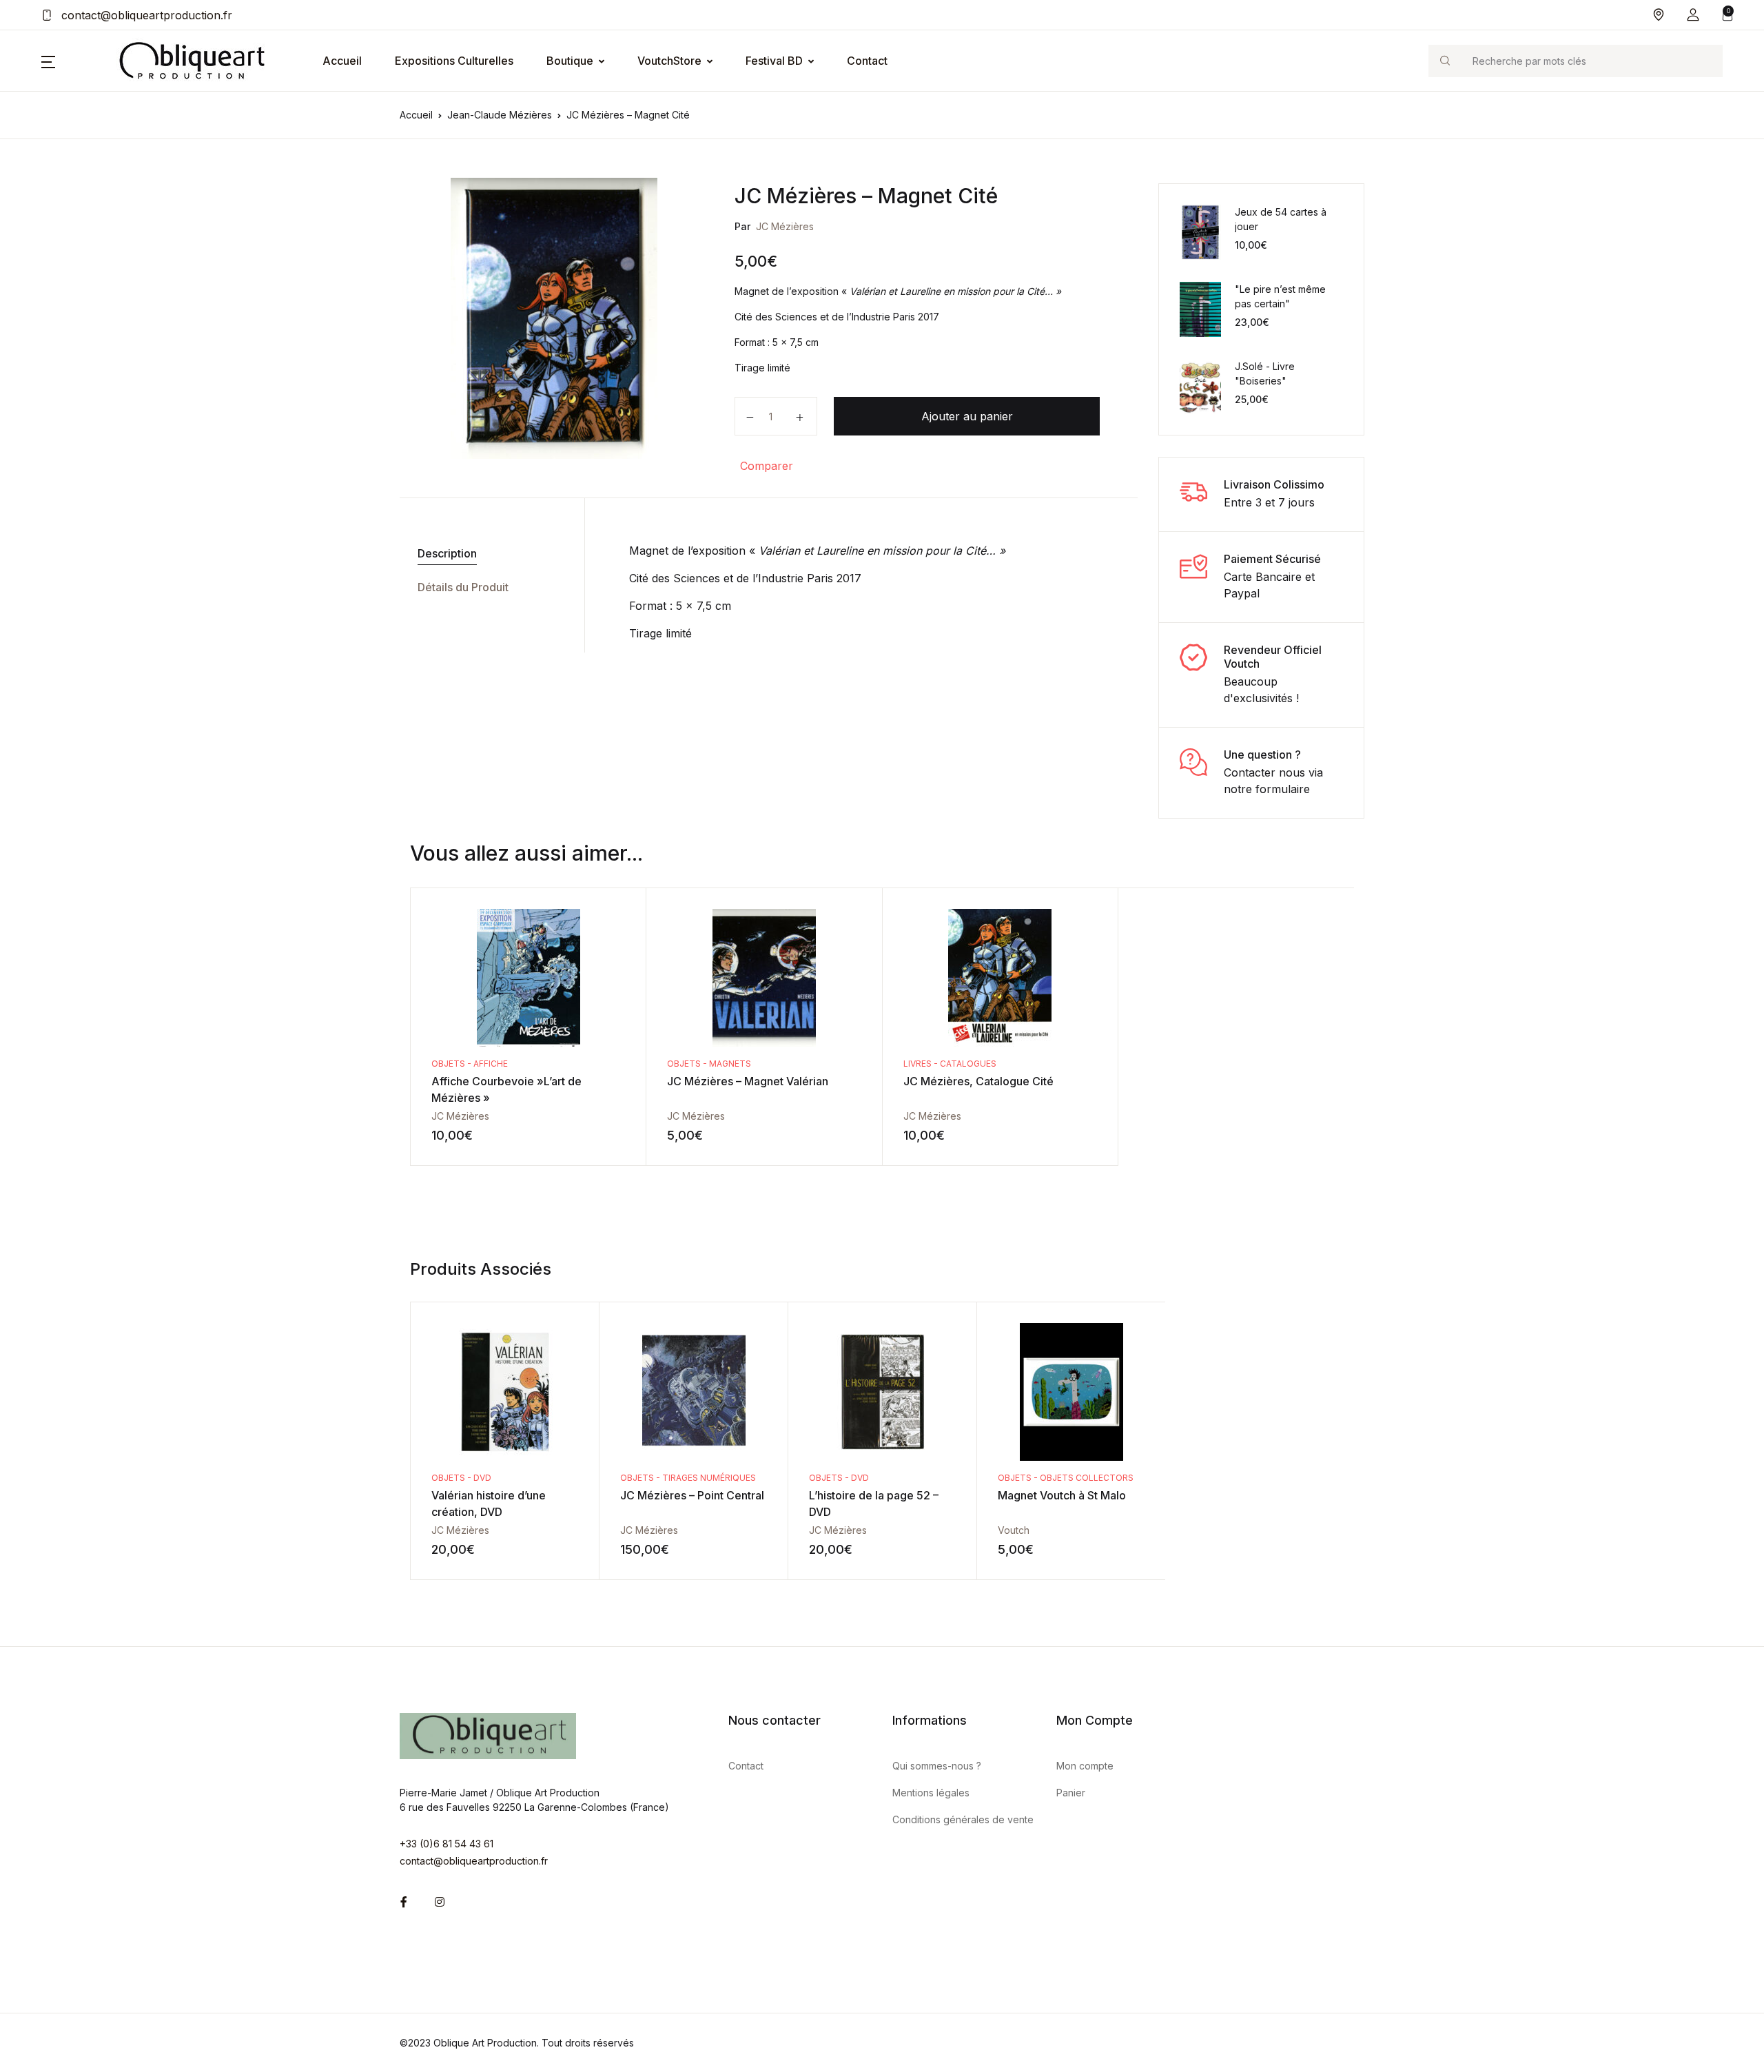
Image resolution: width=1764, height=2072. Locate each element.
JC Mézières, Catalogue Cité (978, 1081)
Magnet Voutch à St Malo (1062, 1495)
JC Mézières (785, 226)
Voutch (1014, 1530)
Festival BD (774, 61)
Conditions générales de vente (963, 1819)
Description (447, 553)
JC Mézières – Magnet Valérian (748, 1081)
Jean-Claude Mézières (500, 115)
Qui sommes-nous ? (937, 1766)
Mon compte (1085, 1766)
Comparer (767, 466)
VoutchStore (669, 61)
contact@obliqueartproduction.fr (145, 15)
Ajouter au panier (967, 416)
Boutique (570, 61)
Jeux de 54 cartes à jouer (1281, 219)
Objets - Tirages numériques (688, 1478)
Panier (1071, 1793)
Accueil (342, 61)
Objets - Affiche (470, 1064)
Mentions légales (931, 1793)
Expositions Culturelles (454, 61)
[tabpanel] (554, 318)
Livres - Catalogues (950, 1064)
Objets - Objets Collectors (1066, 1478)
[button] (1693, 15)
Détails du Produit (463, 587)
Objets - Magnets (709, 1064)
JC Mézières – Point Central (692, 1495)
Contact (867, 61)
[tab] (487, 554)
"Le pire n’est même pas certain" (1280, 296)
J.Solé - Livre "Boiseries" (1265, 373)
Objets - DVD (461, 1478)
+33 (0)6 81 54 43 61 (447, 1844)
